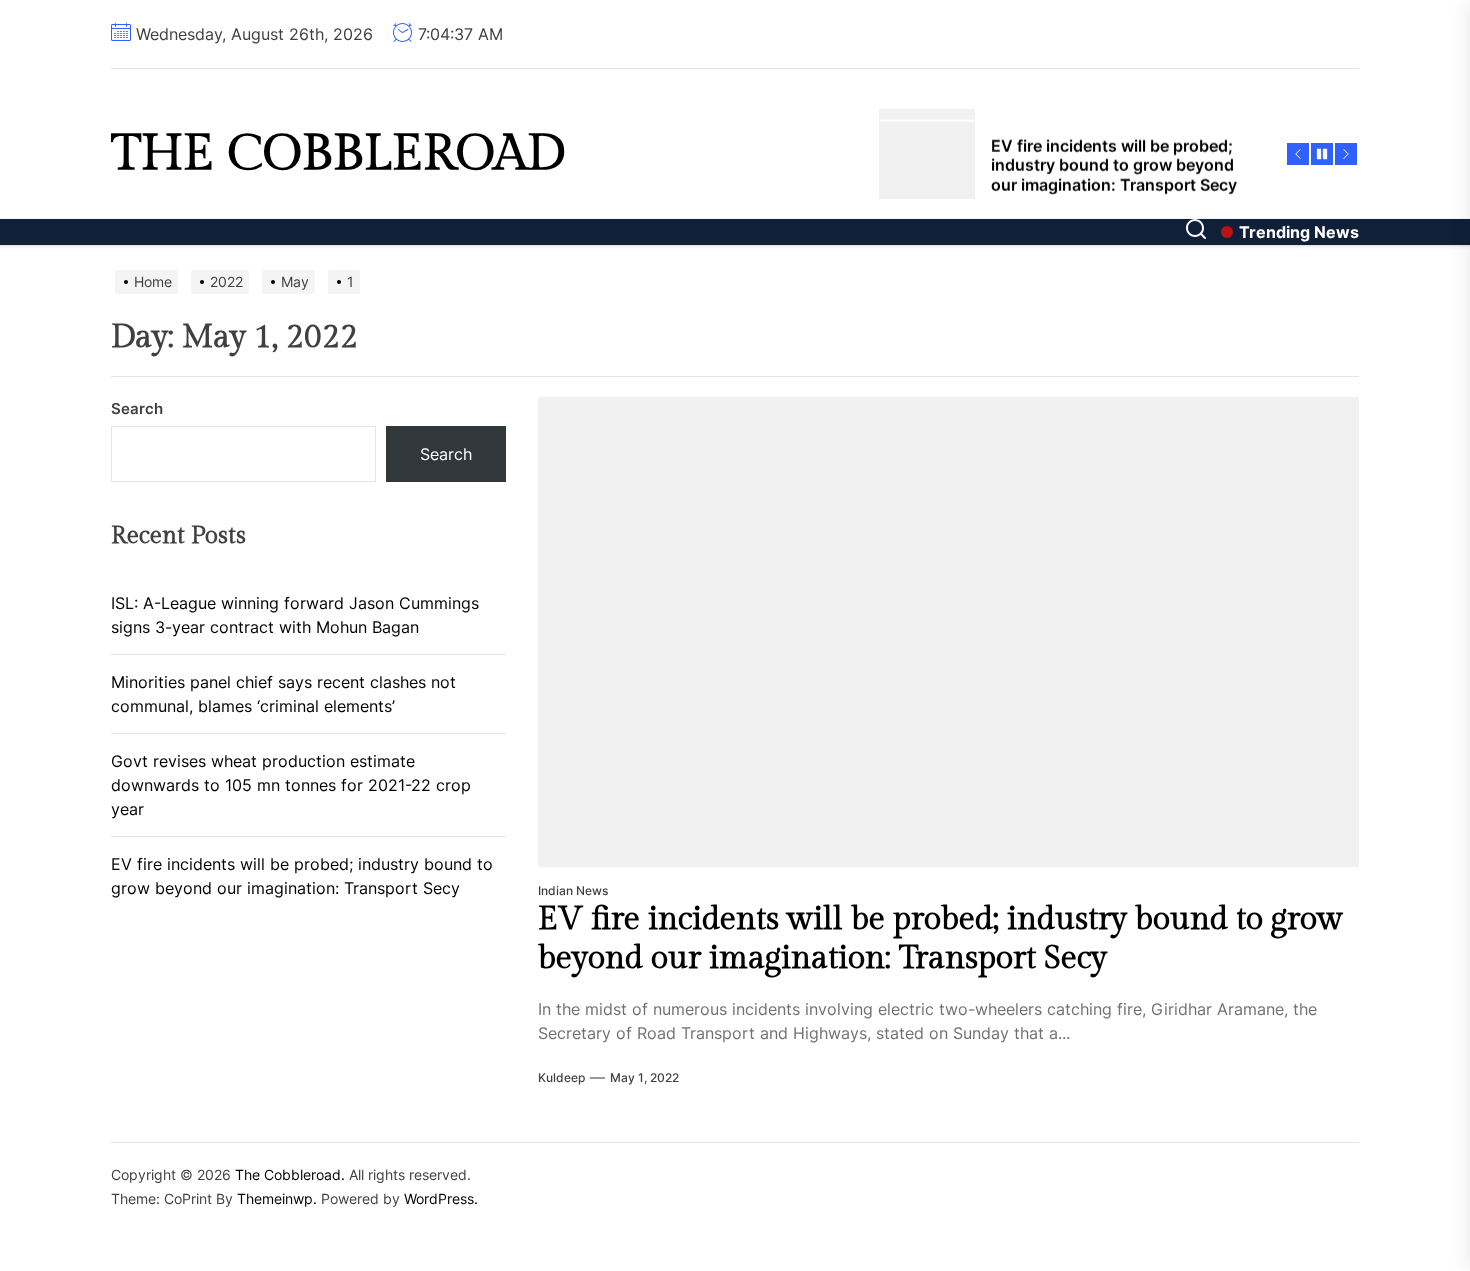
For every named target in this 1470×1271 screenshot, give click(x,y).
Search (137, 408)
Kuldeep (561, 1077)
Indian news (573, 890)
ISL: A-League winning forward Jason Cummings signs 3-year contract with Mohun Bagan (295, 615)
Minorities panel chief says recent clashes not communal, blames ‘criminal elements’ (283, 694)
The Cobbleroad (338, 154)
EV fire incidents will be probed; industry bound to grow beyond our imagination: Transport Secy (940, 938)
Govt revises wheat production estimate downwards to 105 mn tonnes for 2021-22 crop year (291, 785)
